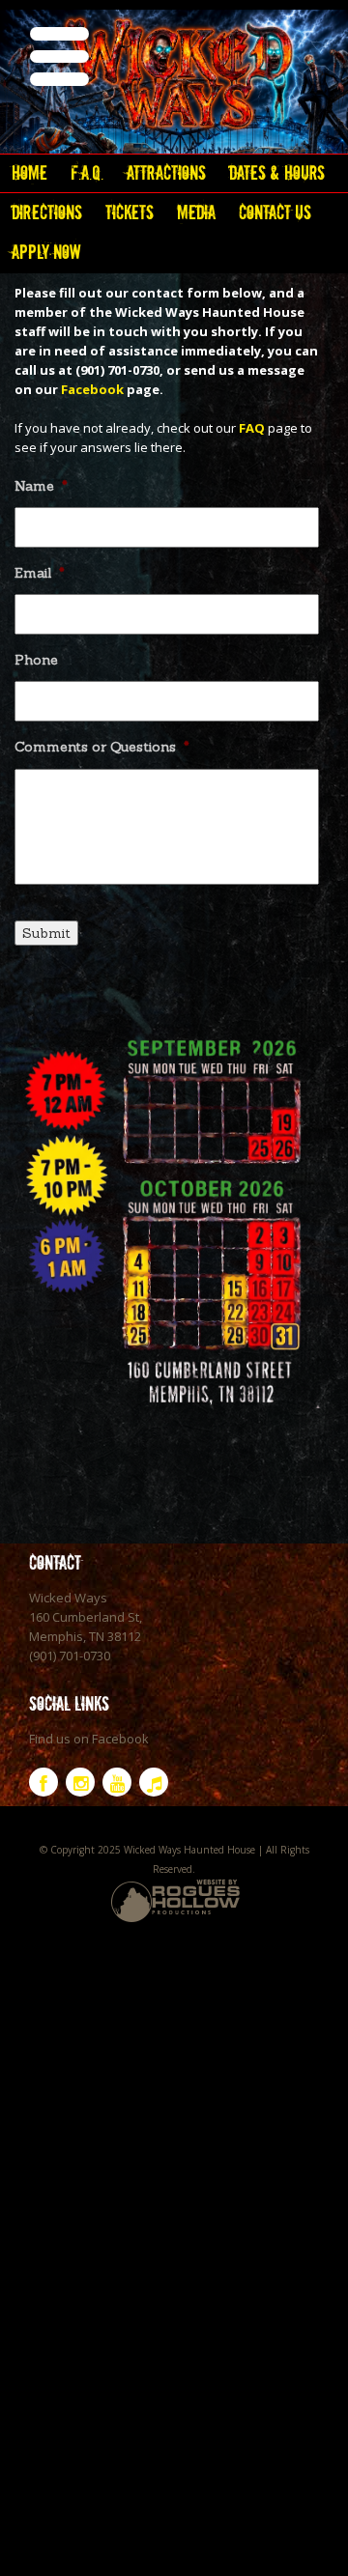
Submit (46, 933)
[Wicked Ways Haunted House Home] (174, 77)
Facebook (92, 389)
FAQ (252, 428)
